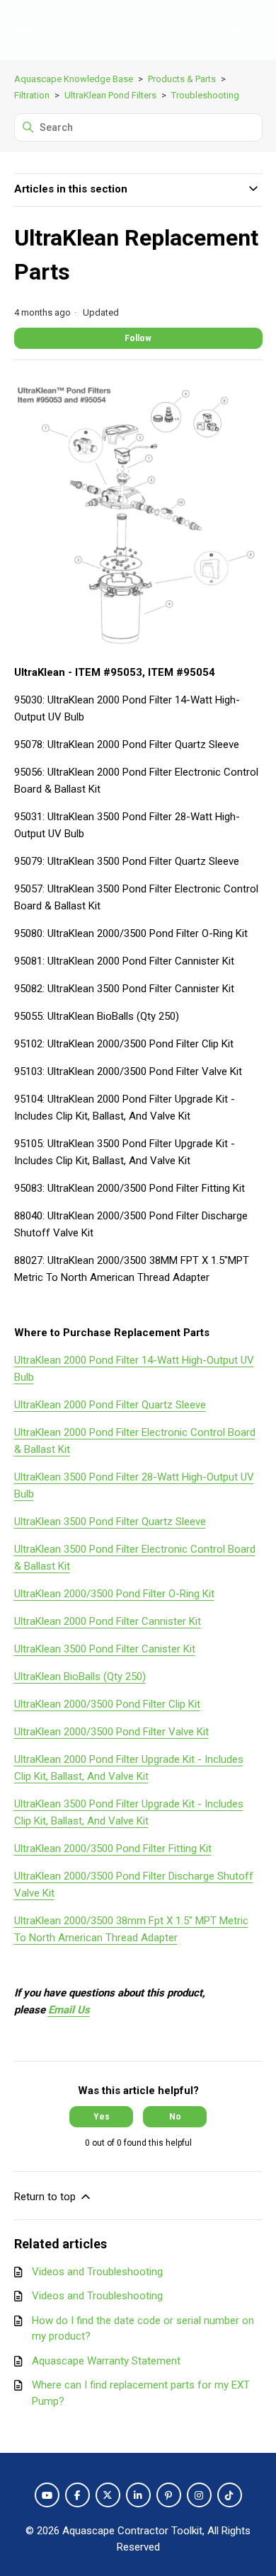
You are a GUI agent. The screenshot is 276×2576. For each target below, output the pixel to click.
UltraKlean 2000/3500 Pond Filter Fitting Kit (113, 1848)
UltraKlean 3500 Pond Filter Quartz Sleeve (110, 1522)
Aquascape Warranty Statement (106, 2361)
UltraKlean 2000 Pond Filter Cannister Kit (108, 1621)
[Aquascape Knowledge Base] (34, 30)
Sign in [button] (240, 30)
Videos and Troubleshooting (97, 2272)
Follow (138, 338)
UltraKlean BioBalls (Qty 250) (80, 1677)
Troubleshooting (205, 95)
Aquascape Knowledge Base (74, 79)
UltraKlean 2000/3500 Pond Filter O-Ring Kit (114, 1594)
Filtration (32, 95)
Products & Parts (182, 79)
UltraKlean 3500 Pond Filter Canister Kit (105, 1649)
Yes (102, 2117)
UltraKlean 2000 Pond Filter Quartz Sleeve (110, 1405)
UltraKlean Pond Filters (110, 95)
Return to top (46, 2197)
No (175, 2117)
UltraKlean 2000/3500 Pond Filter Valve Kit (111, 1732)
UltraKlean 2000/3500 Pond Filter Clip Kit (107, 1704)
